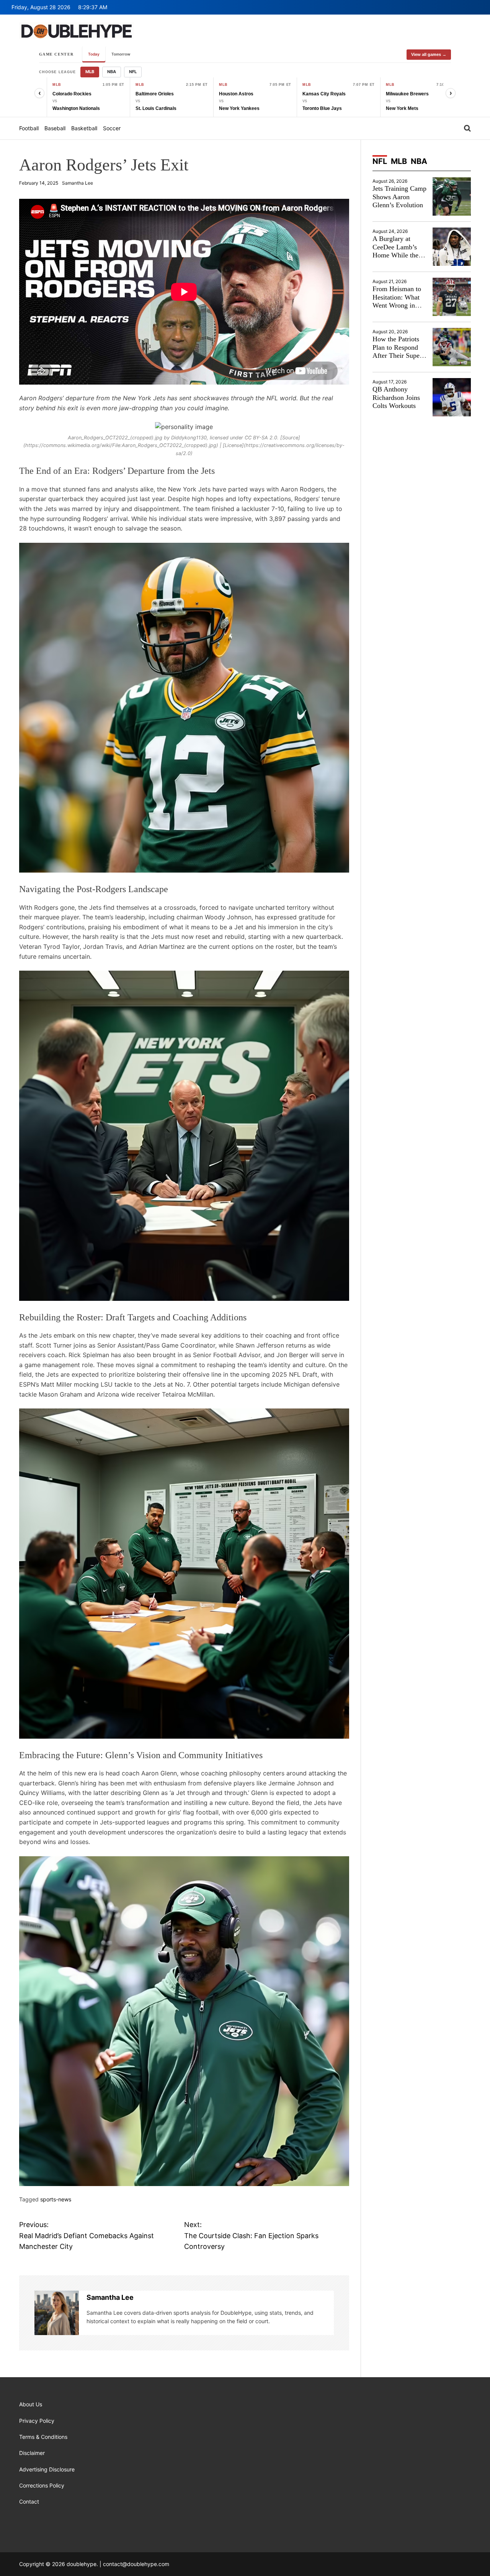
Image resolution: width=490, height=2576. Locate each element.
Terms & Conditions (43, 2437)
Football (29, 128)
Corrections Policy (42, 2485)
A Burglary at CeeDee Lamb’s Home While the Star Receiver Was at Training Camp (398, 255)
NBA (112, 72)
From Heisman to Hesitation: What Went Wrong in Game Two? (397, 301)
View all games (429, 54)
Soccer (112, 128)
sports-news (56, 2199)
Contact (29, 2501)
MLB (90, 72)
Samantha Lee (78, 183)
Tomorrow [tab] (121, 54)
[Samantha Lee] (57, 2313)
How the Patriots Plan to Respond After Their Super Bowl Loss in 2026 (399, 351)
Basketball (84, 128)
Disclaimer (32, 2453)
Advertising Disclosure (47, 2469)
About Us (31, 2404)
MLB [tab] (399, 161)
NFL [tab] (380, 161)
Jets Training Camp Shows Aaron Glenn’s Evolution (399, 197)
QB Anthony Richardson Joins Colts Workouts (396, 397)
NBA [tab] (419, 161)
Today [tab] (94, 54)
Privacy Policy (37, 2421)
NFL (133, 72)
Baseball (55, 128)
